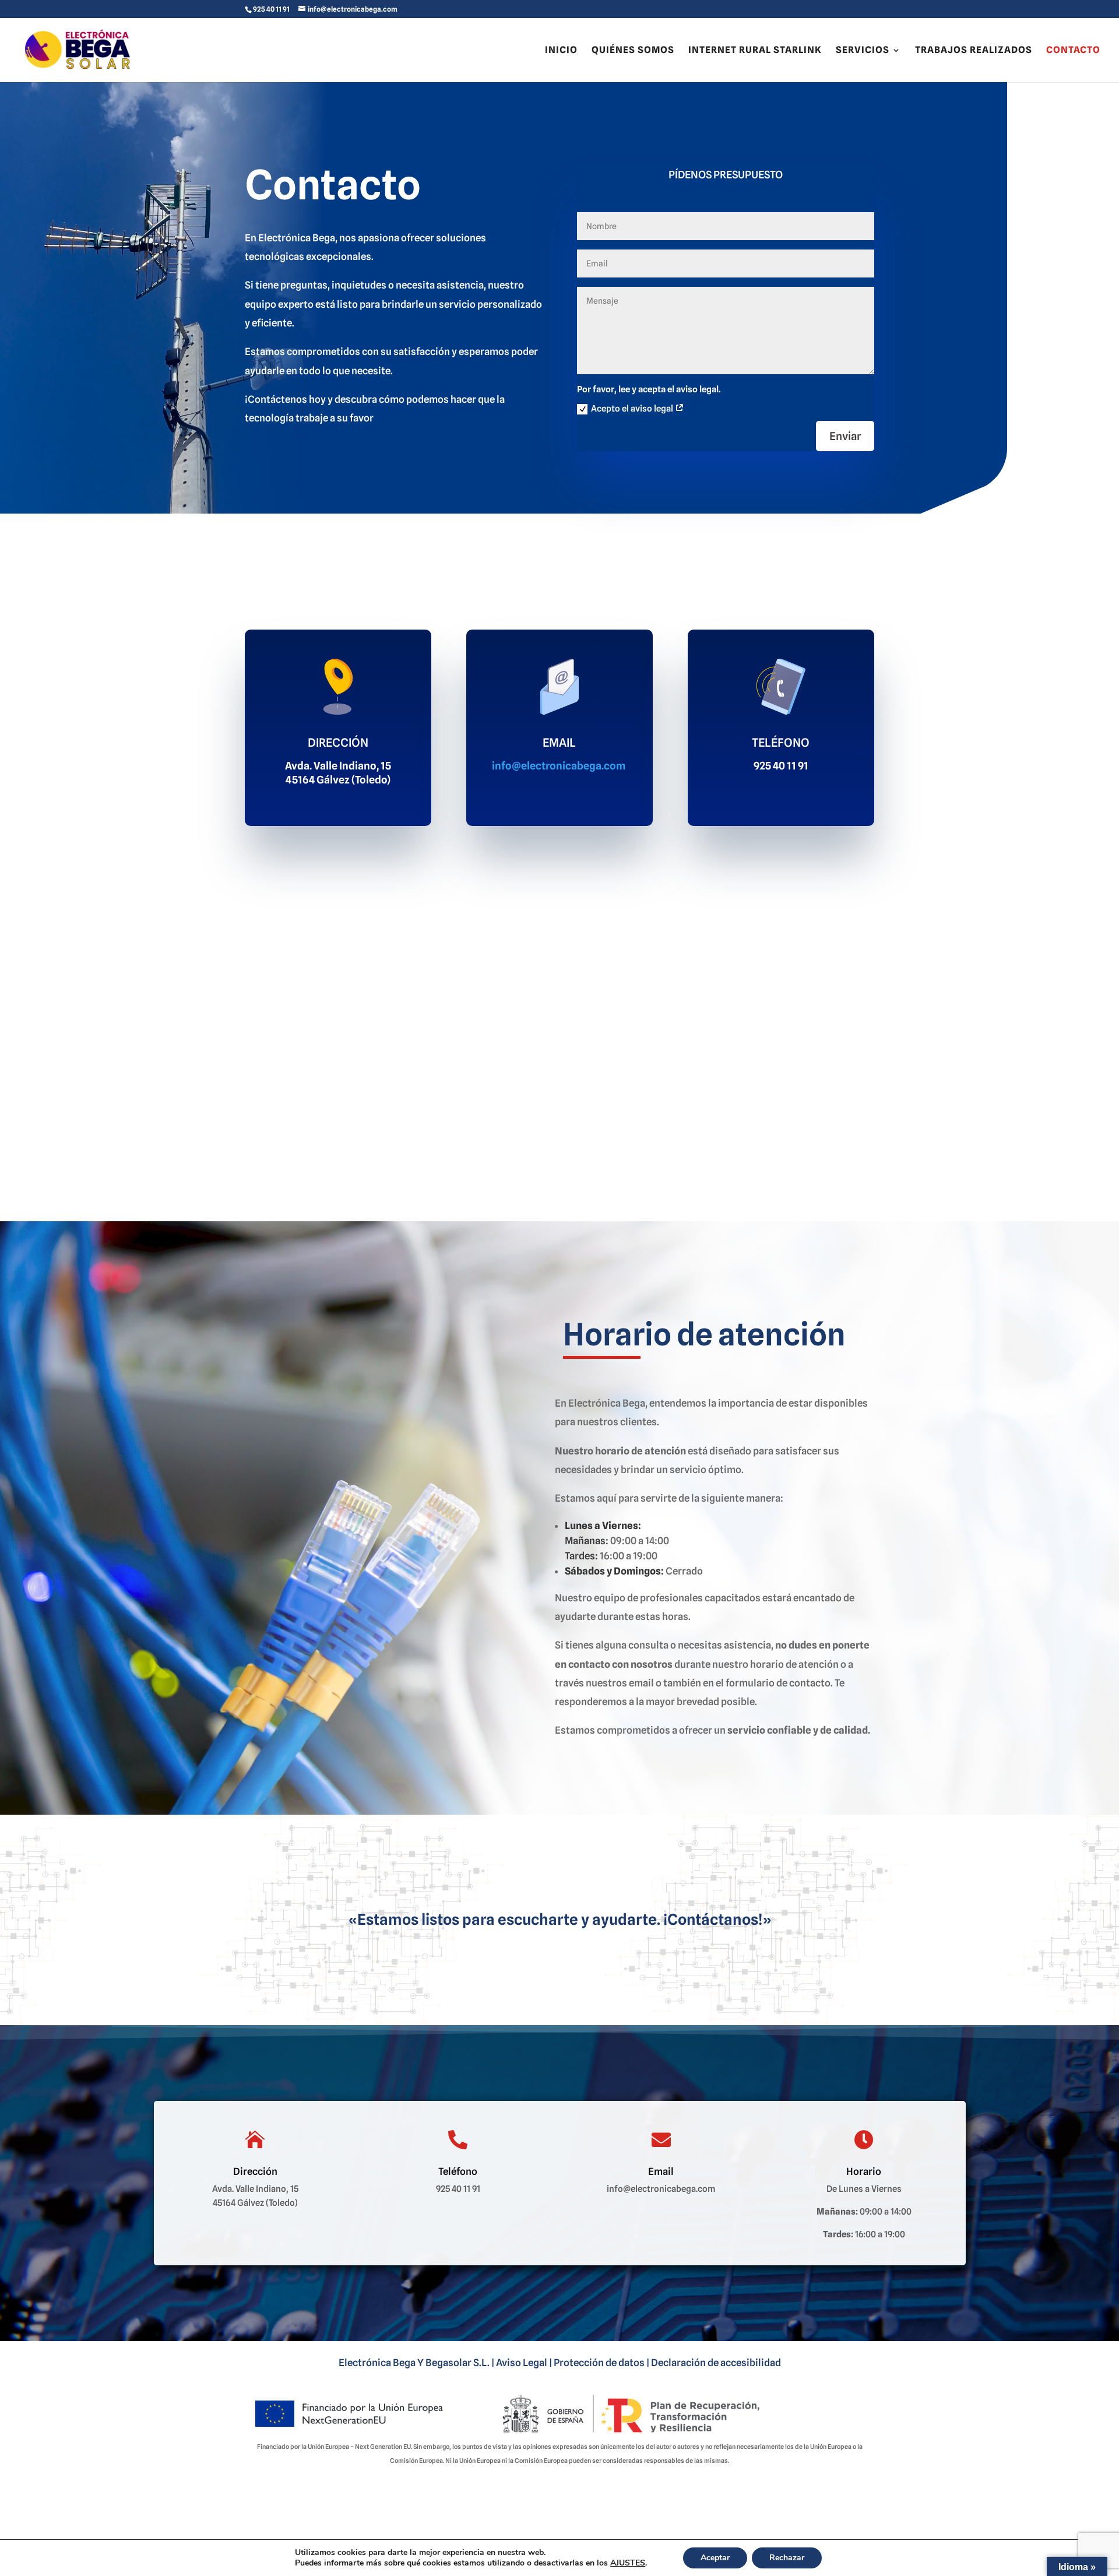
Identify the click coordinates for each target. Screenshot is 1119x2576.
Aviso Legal (522, 2363)
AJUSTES (628, 2563)
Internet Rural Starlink (755, 51)
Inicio (561, 51)
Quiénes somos (633, 51)
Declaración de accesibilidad (716, 2363)
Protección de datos (599, 2363)
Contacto (1073, 51)
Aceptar (715, 2558)
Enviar (845, 436)
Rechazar (787, 2558)
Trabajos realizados (974, 51)
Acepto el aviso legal (633, 409)
